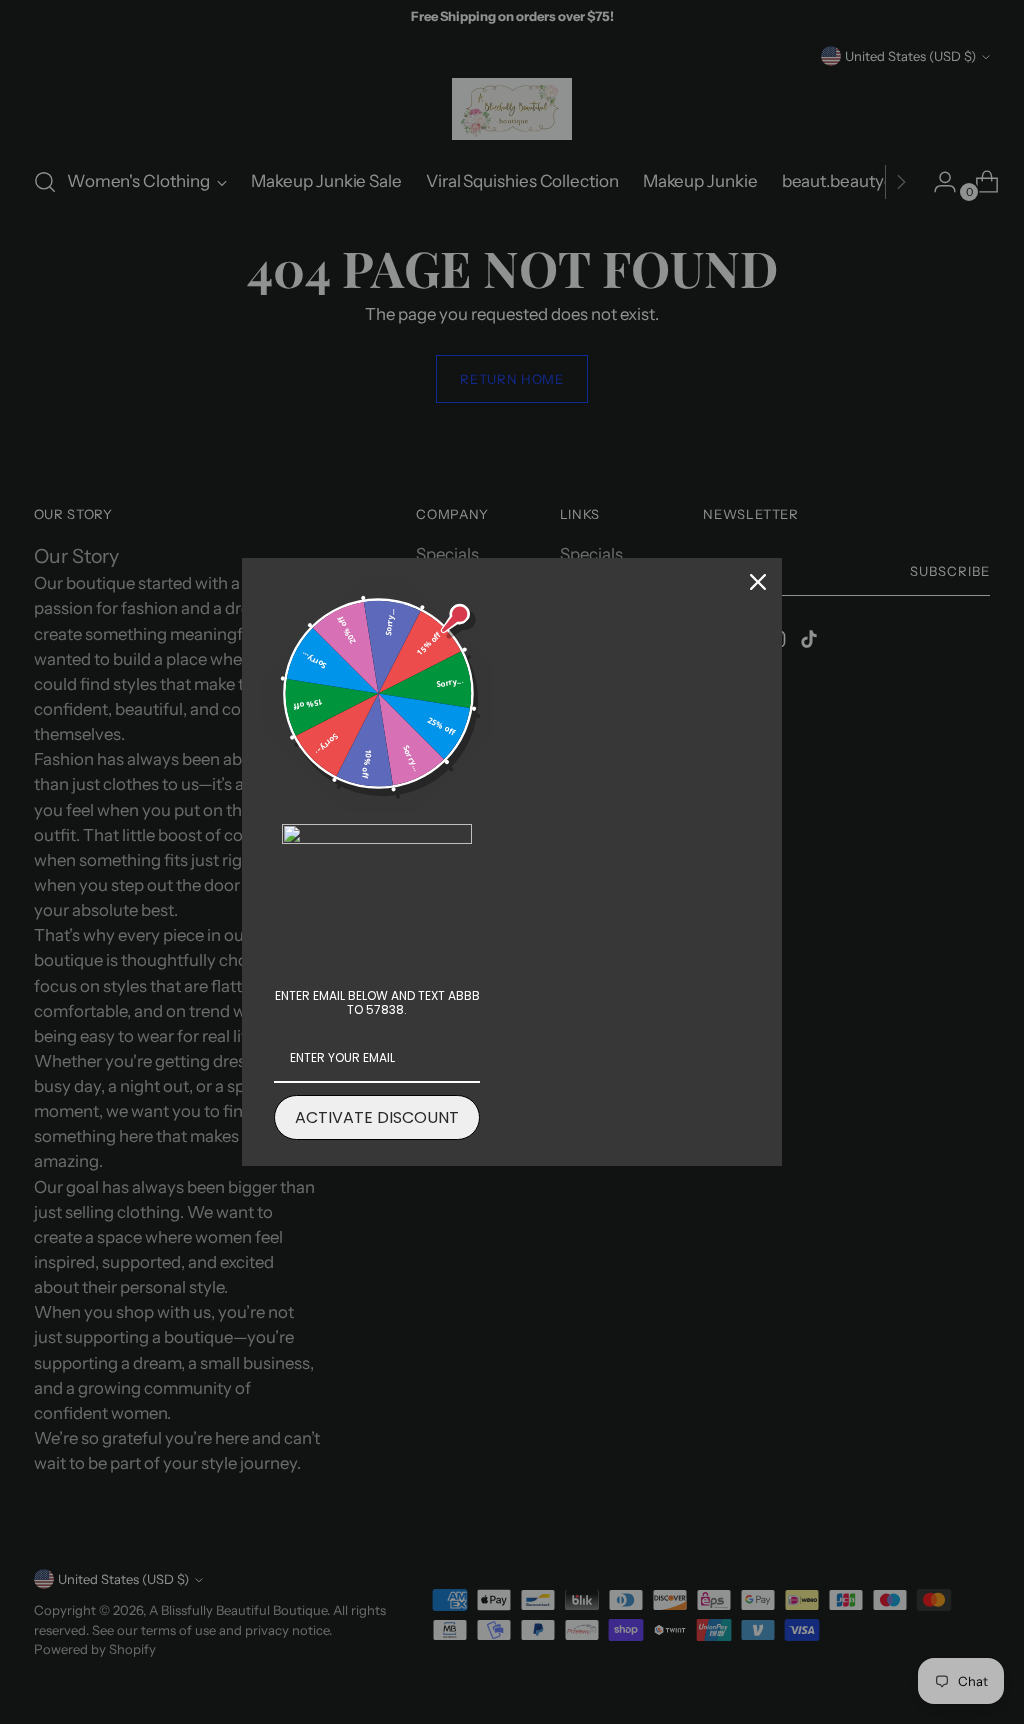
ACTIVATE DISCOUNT (377, 1117)
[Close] (758, 582)
